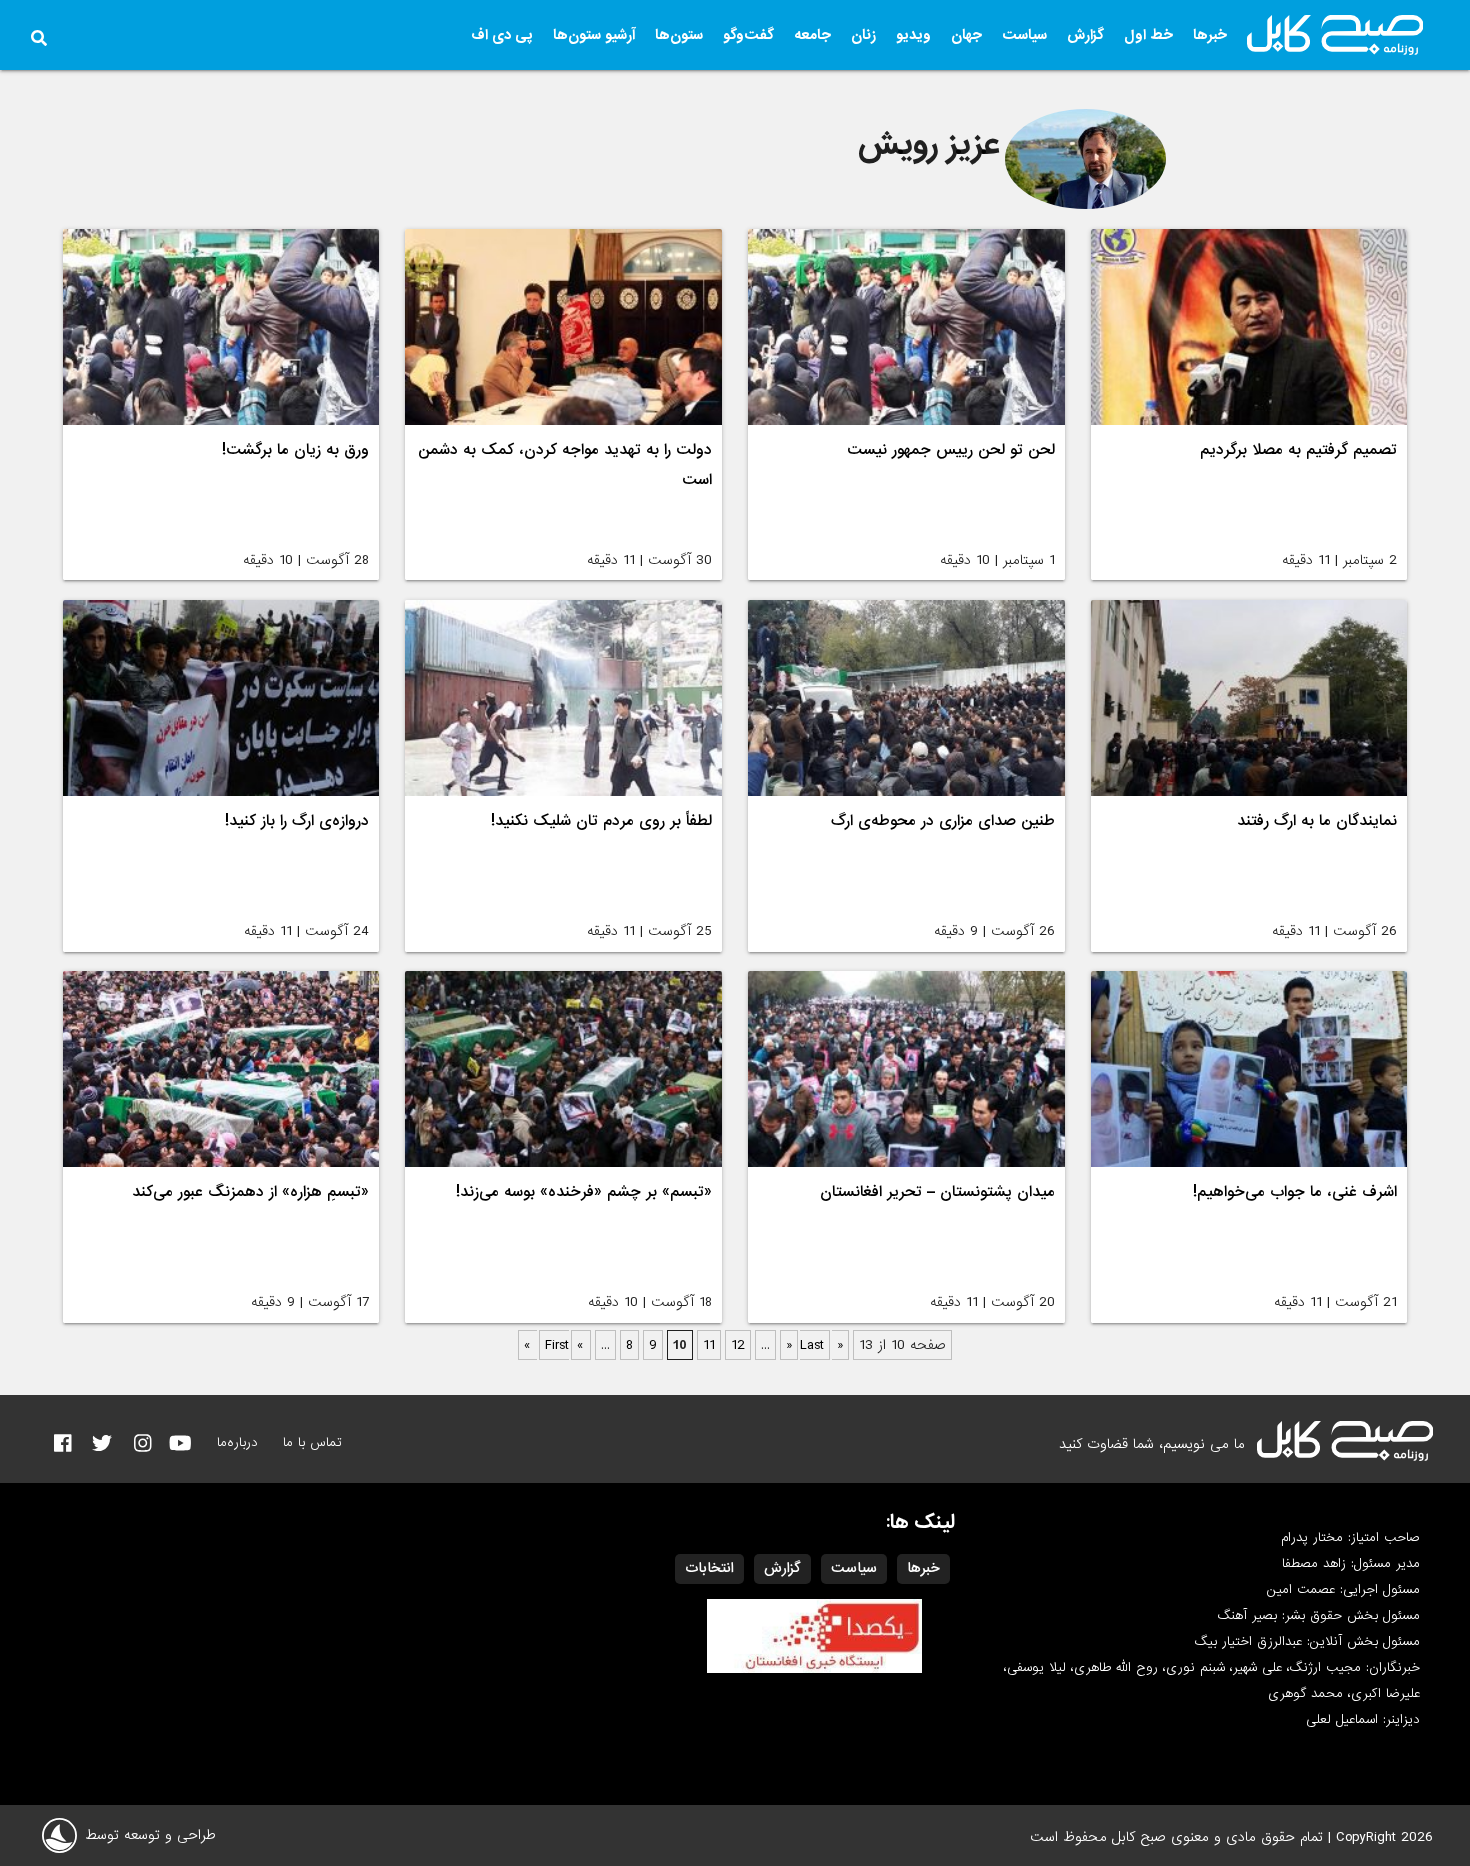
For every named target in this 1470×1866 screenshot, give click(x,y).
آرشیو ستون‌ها (594, 35)
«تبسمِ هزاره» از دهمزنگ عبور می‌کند (250, 1192)
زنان (863, 35)
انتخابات (709, 1568)
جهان (966, 35)
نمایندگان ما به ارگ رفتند (1317, 821)
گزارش (1085, 35)
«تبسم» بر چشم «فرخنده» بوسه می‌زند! (584, 1192)
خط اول (1148, 35)
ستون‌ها (679, 35)
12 (738, 1345)
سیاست (1024, 35)
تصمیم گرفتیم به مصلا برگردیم (1298, 450)
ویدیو (913, 35)
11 (709, 1345)
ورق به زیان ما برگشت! (295, 450)
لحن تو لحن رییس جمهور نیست (951, 450)
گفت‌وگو (748, 35)
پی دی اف (502, 35)
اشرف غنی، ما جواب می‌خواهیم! (1295, 1192)
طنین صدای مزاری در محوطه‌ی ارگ (943, 821)
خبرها (1210, 35)
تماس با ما (312, 1442)
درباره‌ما (237, 1442)
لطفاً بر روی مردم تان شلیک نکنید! (601, 821)
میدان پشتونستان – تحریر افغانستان (937, 1192)
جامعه (812, 35)
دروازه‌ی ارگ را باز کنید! (297, 821)
